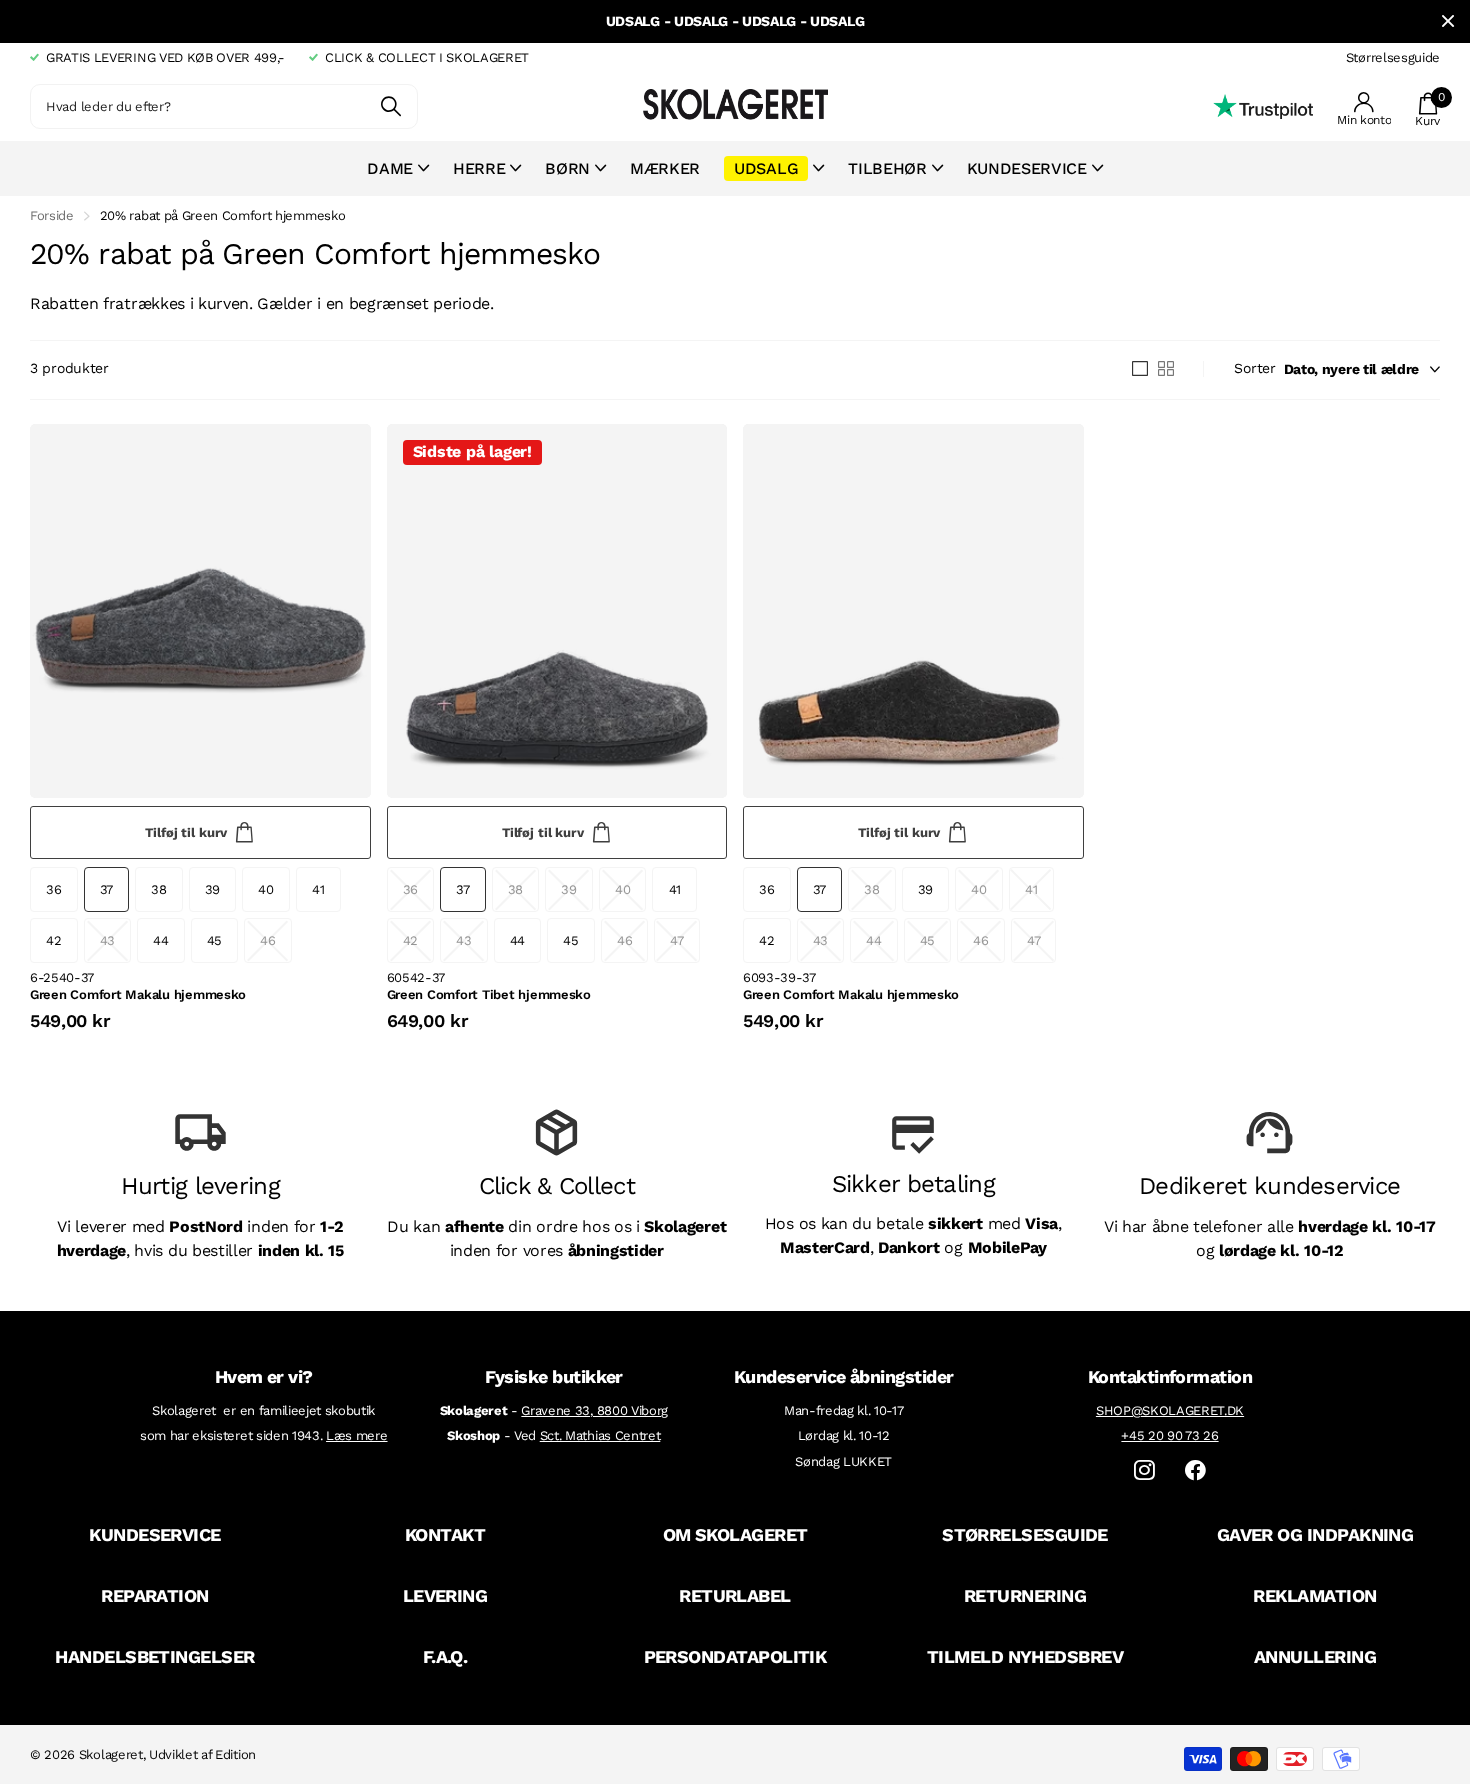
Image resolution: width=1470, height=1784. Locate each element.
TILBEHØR (887, 168)
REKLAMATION (1314, 1595)
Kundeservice (1027, 168)
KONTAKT (445, 1534)
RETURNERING (1025, 1595)
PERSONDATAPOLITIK (735, 1656)
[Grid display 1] (1140, 369)
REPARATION (155, 1595)
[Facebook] (1195, 1470)
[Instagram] (1144, 1470)
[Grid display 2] (1166, 369)
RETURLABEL (735, 1595)
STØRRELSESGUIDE (1025, 1534)
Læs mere (356, 1435)
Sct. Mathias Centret (600, 1435)
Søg (390, 106)
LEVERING (445, 1595)
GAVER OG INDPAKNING (1315, 1534)
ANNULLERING (1315, 1656)
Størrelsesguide (1393, 57)
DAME (390, 168)
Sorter (1254, 368)
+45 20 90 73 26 (1169, 1435)
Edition (235, 1754)
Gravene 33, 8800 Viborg (594, 1410)
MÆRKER (665, 168)
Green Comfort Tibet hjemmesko (489, 994)
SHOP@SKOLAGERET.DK (1170, 1410)
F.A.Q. (445, 1656)
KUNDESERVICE (155, 1534)
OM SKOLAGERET (735, 1534)
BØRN (567, 168)
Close (1448, 21)
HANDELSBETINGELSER (154, 1656)
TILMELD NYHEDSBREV (1025, 1656)
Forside (52, 215)
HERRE (479, 168)
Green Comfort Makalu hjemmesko (138, 994)
